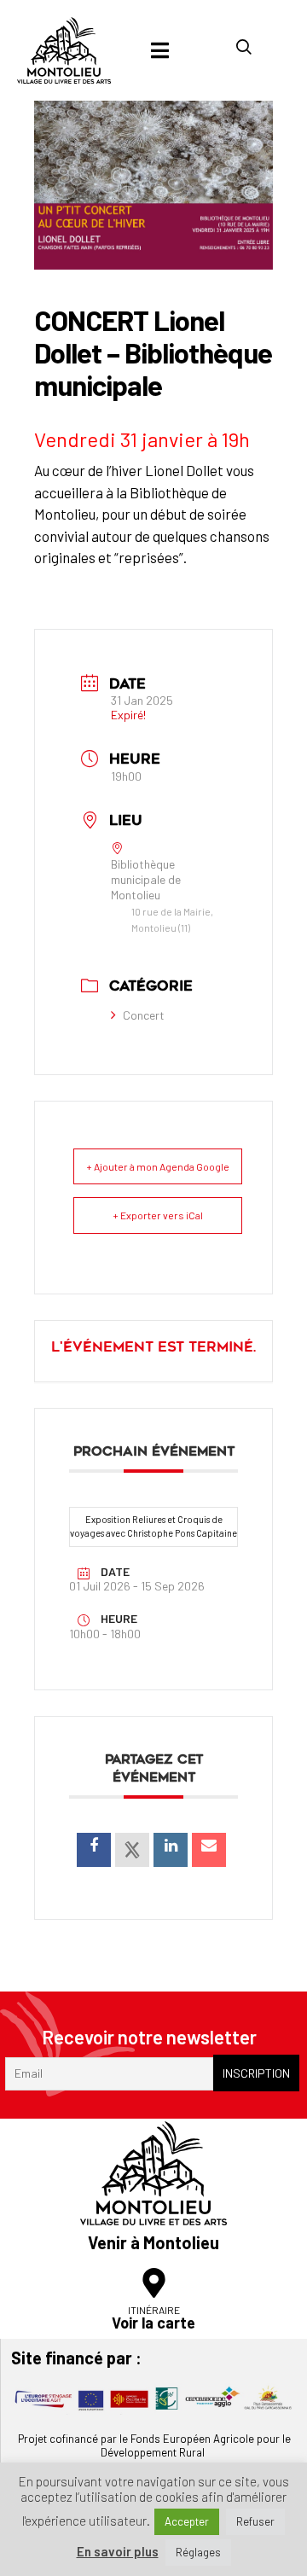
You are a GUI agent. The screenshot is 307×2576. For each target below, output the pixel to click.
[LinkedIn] (171, 1850)
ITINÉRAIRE (154, 2310)
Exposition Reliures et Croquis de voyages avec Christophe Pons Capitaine (153, 1526)
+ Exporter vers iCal (158, 1215)
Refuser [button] (255, 2521)
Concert (144, 1015)
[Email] (209, 1850)
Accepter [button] (187, 2521)
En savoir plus (118, 2552)
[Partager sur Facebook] (94, 1850)
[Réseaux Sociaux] (132, 1850)
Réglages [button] (198, 2552)
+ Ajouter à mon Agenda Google (158, 1166)
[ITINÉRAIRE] (154, 2283)
